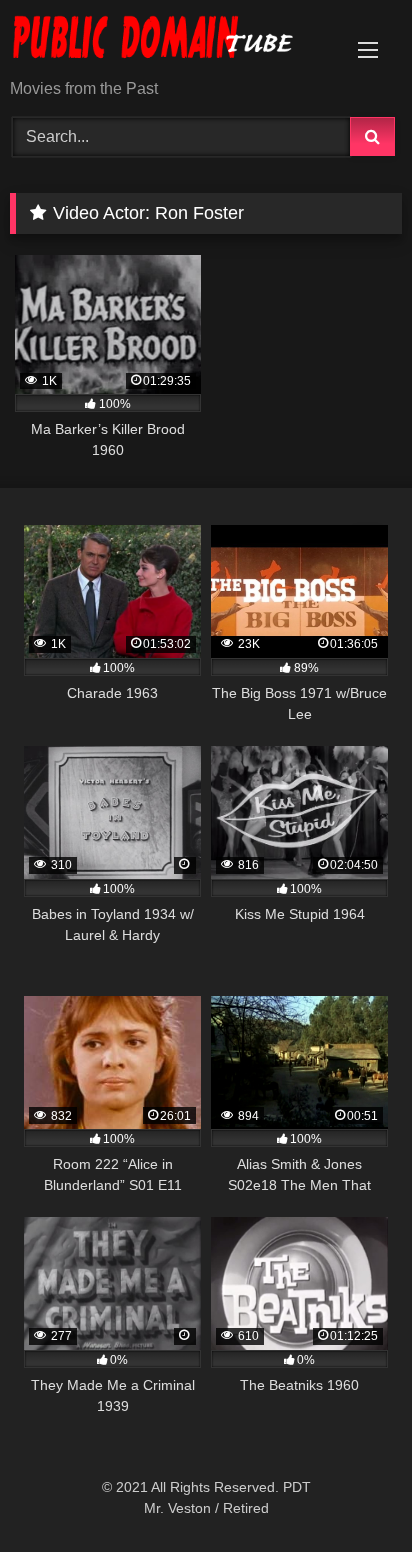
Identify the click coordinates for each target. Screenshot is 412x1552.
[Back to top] (350, 1492)
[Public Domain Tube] (169, 41)
